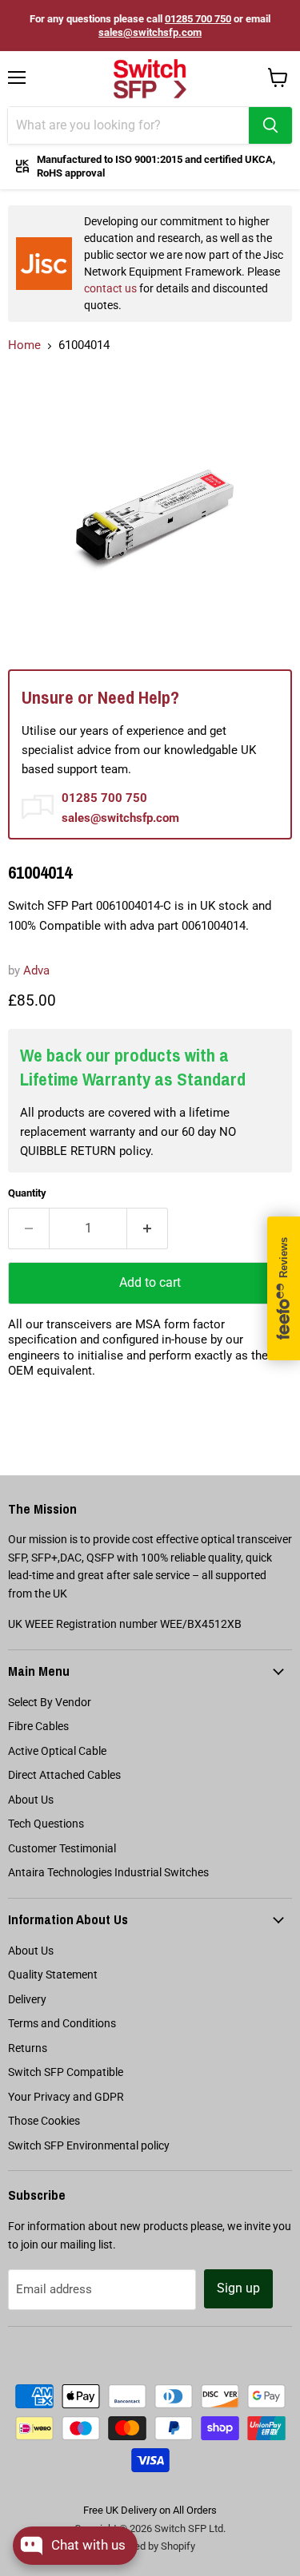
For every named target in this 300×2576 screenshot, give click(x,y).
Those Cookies (44, 2121)
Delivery (27, 1999)
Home (24, 345)
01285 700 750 (198, 19)
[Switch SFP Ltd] (150, 79)
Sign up (238, 2288)
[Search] (270, 125)
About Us (31, 1800)
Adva (36, 970)
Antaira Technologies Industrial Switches (108, 1872)
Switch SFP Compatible (66, 2072)
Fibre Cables (38, 1726)
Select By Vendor (50, 1702)
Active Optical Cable (57, 1751)
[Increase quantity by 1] (148, 1228)
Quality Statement (53, 1975)
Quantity (27, 1193)
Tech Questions (46, 1824)
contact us (110, 288)
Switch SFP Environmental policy (89, 2145)
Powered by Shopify (150, 2546)
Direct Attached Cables (64, 1775)
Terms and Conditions (62, 2023)
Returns (28, 2048)
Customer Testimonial (62, 1848)
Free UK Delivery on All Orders (150, 2510)
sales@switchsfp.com (150, 32)
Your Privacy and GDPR (66, 2097)
